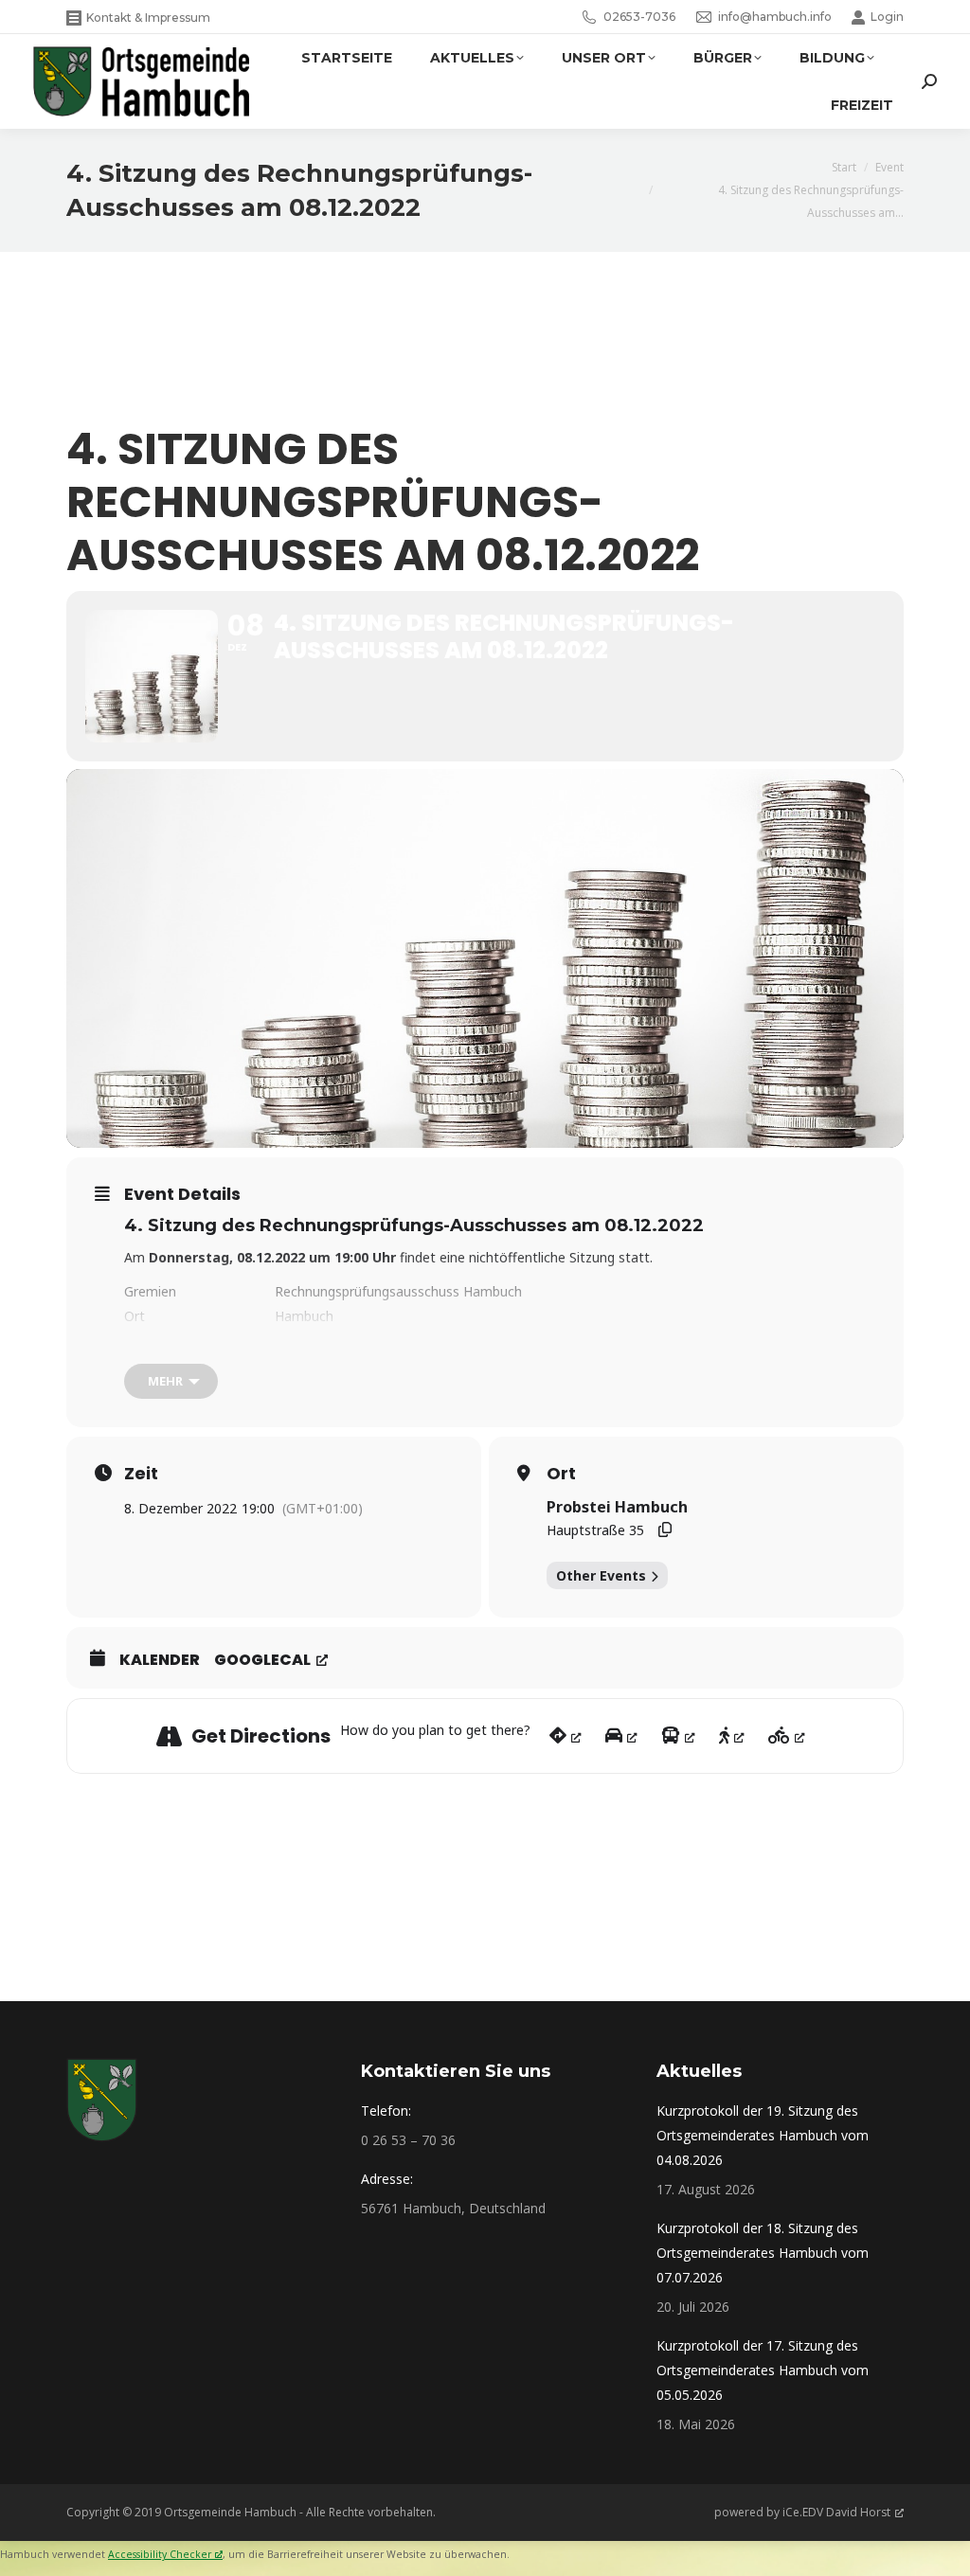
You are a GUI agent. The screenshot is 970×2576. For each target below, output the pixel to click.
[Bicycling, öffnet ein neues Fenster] (787, 1736)
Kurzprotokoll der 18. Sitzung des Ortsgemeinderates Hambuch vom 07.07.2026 (763, 2253)
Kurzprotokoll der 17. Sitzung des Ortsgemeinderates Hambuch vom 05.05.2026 (763, 2370)
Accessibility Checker (160, 2554)
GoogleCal (262, 1660)
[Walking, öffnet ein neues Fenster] (732, 1736)
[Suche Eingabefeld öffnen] (929, 81)
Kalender (160, 1660)
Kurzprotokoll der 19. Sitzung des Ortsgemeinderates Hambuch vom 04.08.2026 (763, 2135)
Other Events (601, 1575)
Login (887, 17)
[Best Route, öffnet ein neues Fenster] (566, 1736)
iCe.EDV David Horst (836, 2512)
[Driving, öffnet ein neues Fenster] (621, 1736)
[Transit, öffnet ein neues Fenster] (678, 1736)
